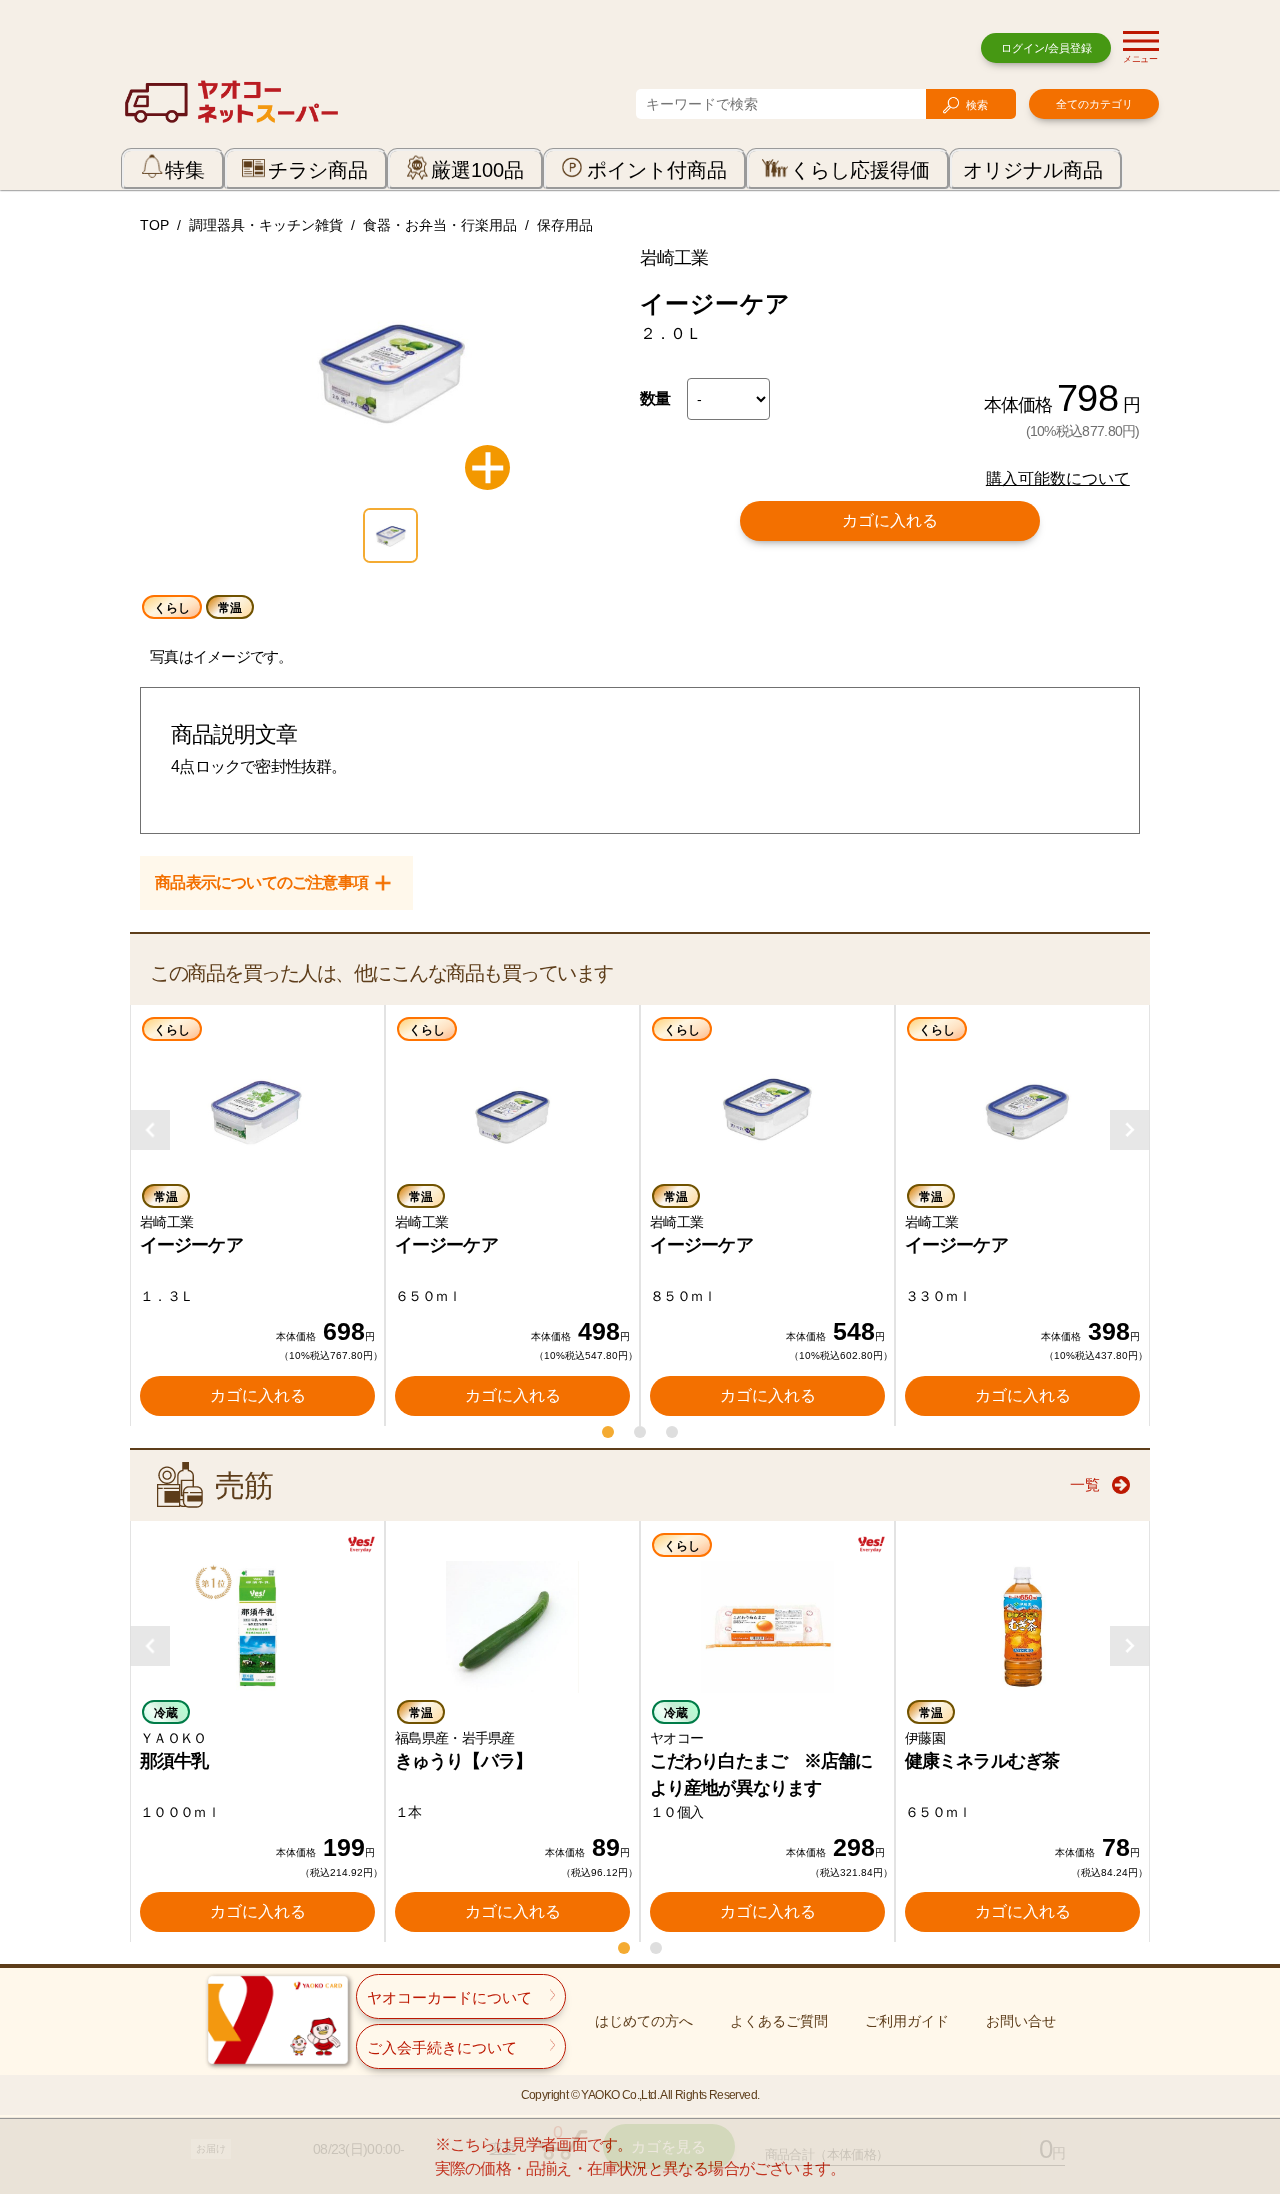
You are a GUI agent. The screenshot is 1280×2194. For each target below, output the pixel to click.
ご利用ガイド (907, 2021)
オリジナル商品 (1033, 170)
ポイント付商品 (657, 170)
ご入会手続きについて (442, 2047)
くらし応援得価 (860, 170)
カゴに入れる (890, 520)
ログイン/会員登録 (1046, 48)
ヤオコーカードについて (449, 1997)
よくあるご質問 (779, 2021)
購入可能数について (1058, 478)
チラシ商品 (318, 170)
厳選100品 (477, 170)
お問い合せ (1021, 2021)
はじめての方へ (644, 2021)
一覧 (1085, 1484)
